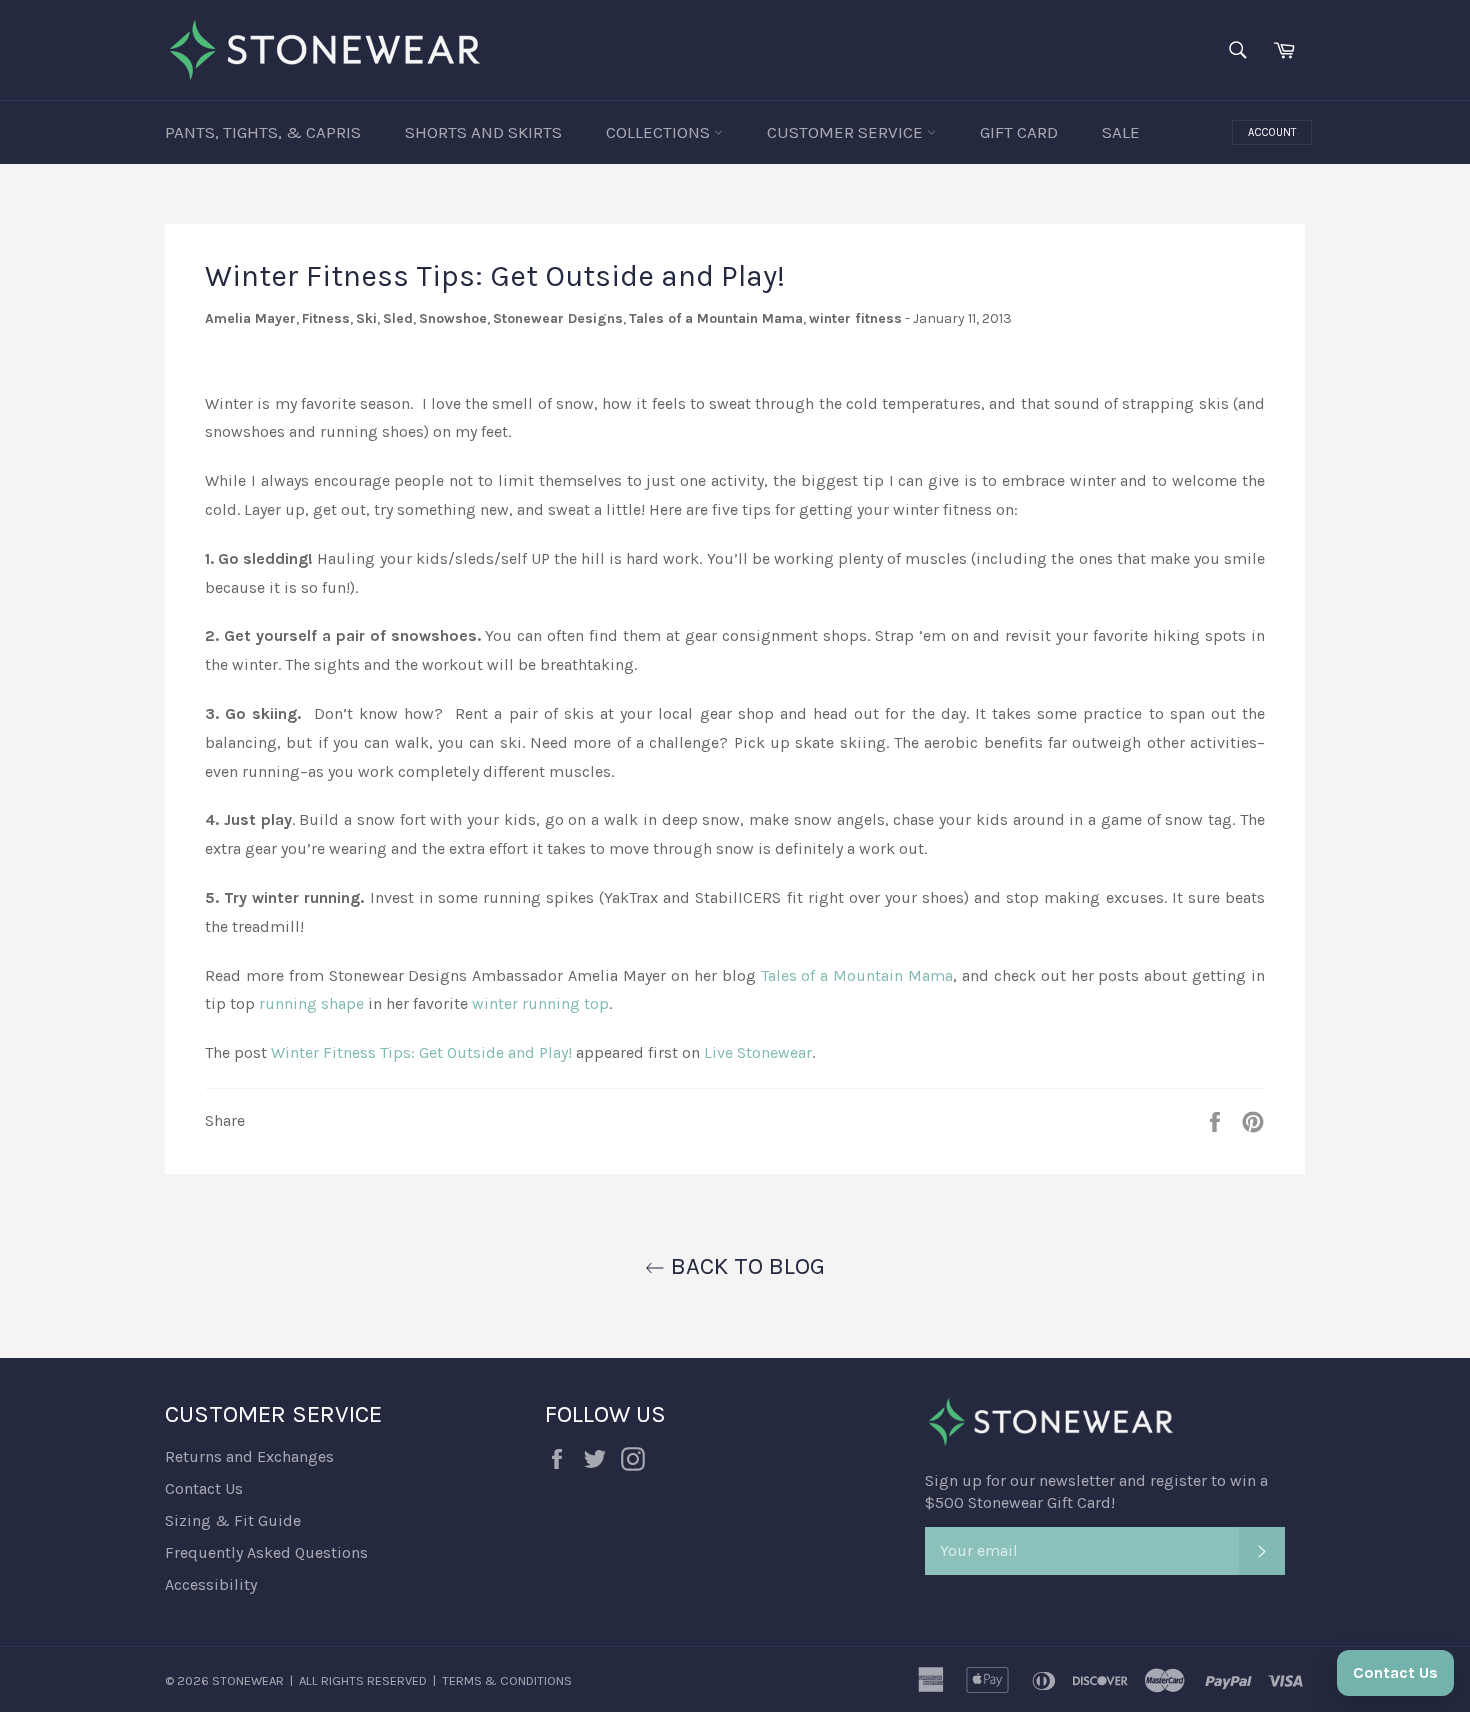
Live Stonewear (758, 1052)
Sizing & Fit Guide (233, 1520)
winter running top (540, 1003)
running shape (311, 1003)
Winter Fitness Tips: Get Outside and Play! (421, 1052)
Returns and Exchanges (249, 1456)
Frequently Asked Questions (266, 1552)
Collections (660, 132)
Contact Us (204, 1488)
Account (1272, 132)
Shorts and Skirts (483, 132)
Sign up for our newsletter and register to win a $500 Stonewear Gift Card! (1096, 1491)
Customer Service (847, 132)
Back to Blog (745, 1266)
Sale (1121, 132)
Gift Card (1019, 132)
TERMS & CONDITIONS (507, 1680)
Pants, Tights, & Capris (263, 132)
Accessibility (211, 1584)
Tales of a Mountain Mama (857, 975)
